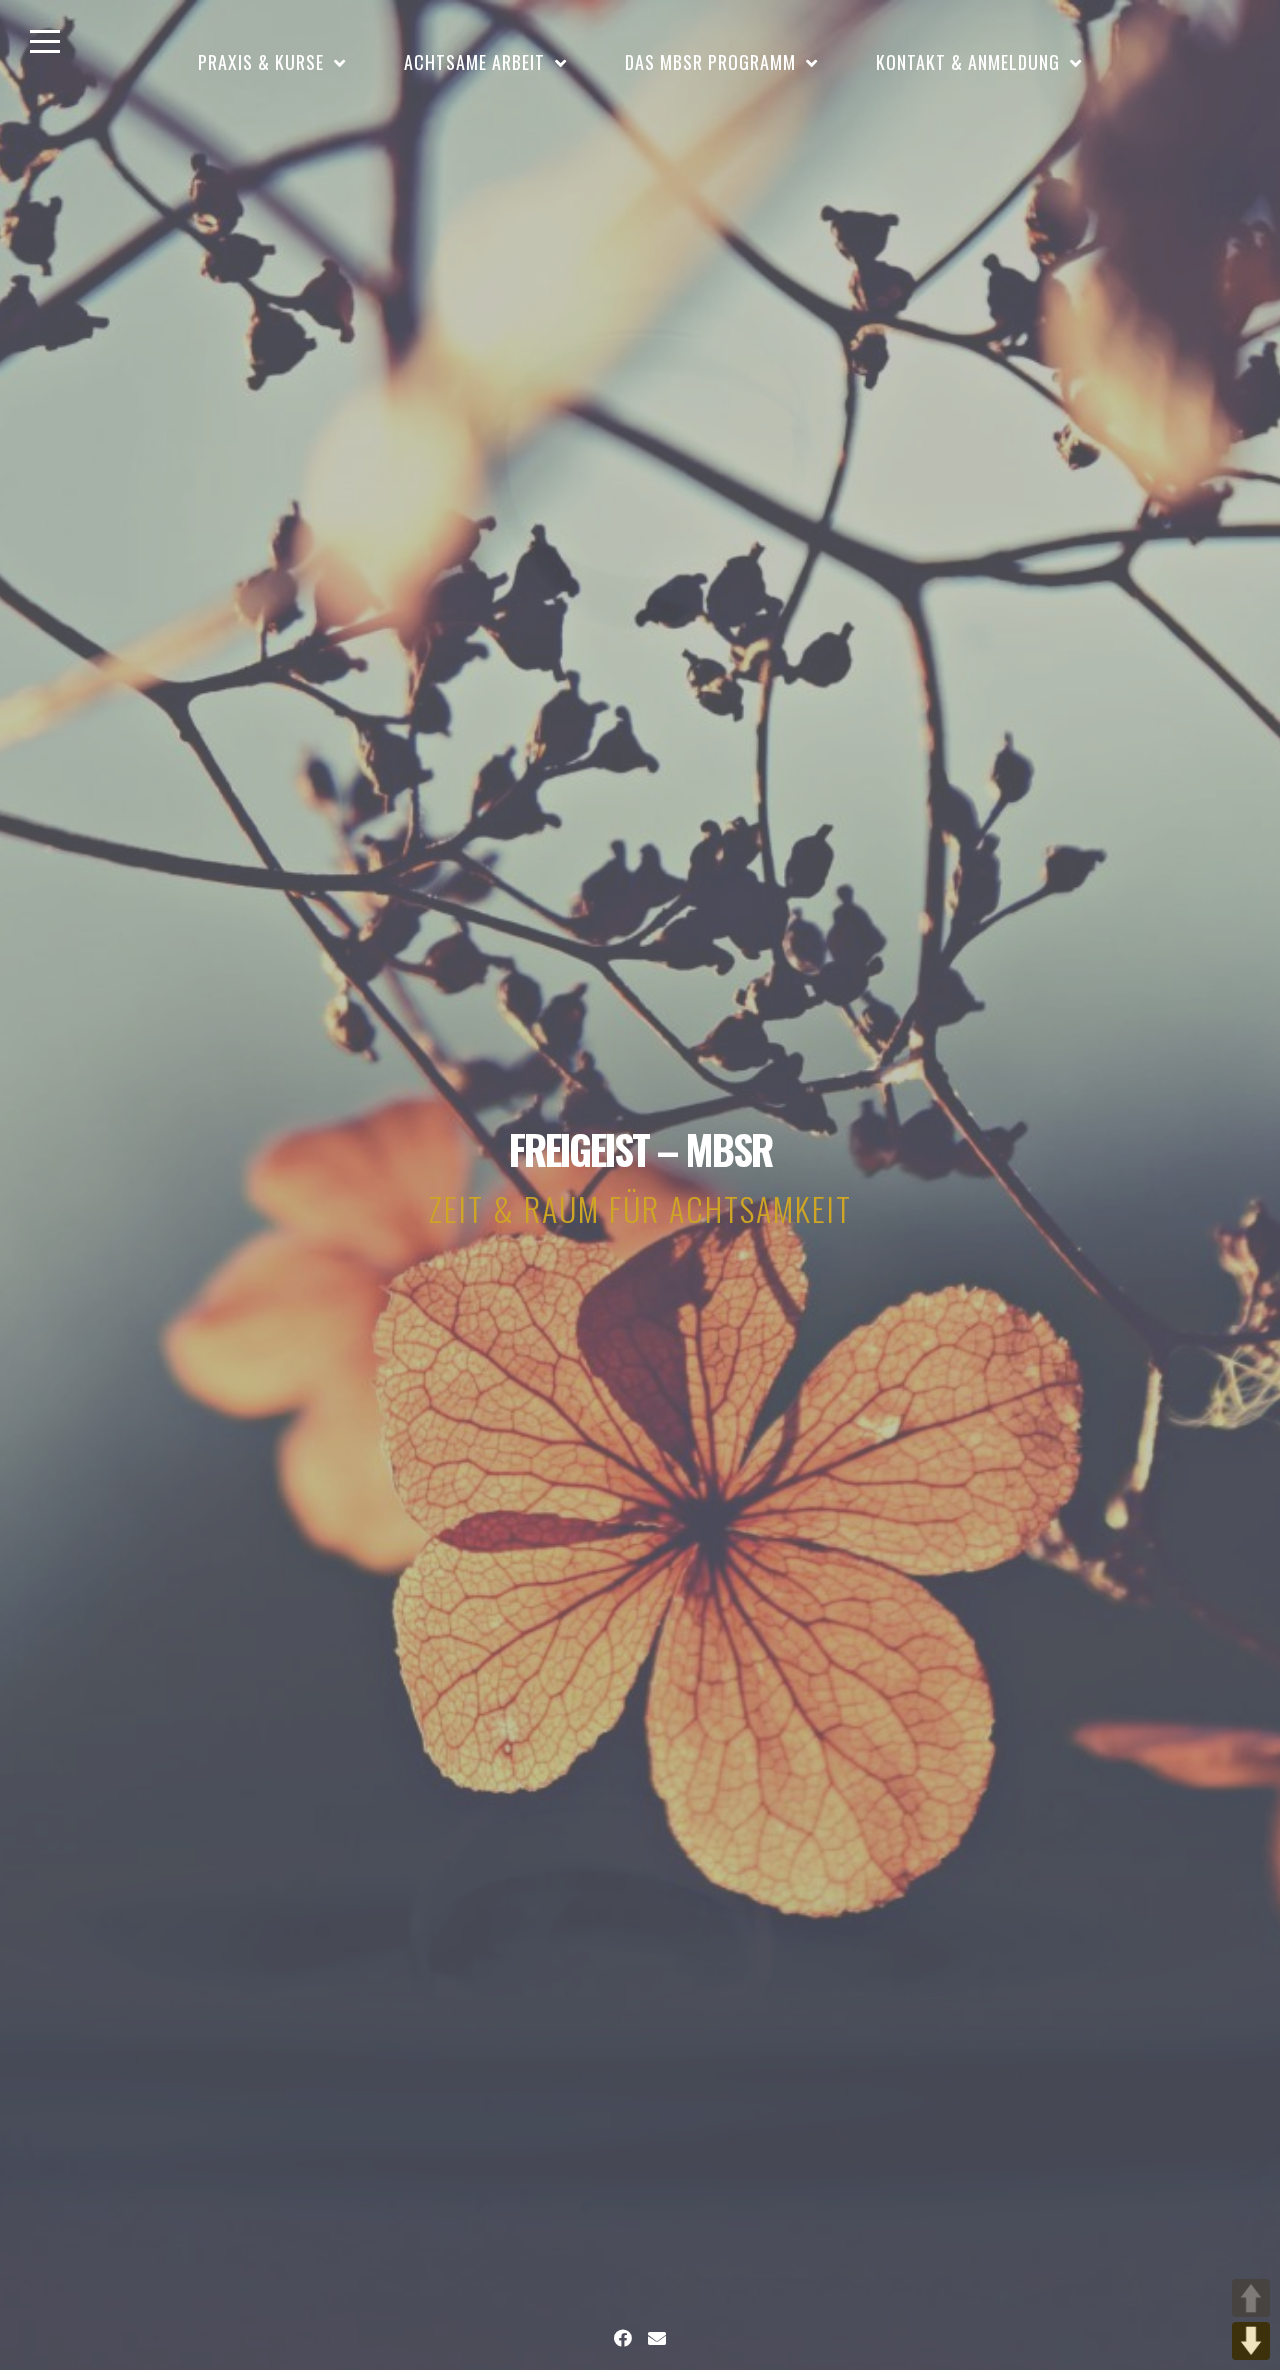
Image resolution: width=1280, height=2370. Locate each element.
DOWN (1251, 2341)
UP (1251, 2298)
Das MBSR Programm (710, 62)
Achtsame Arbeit (474, 62)
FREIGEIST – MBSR (640, 1149)
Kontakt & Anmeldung (968, 62)
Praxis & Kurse (261, 62)
